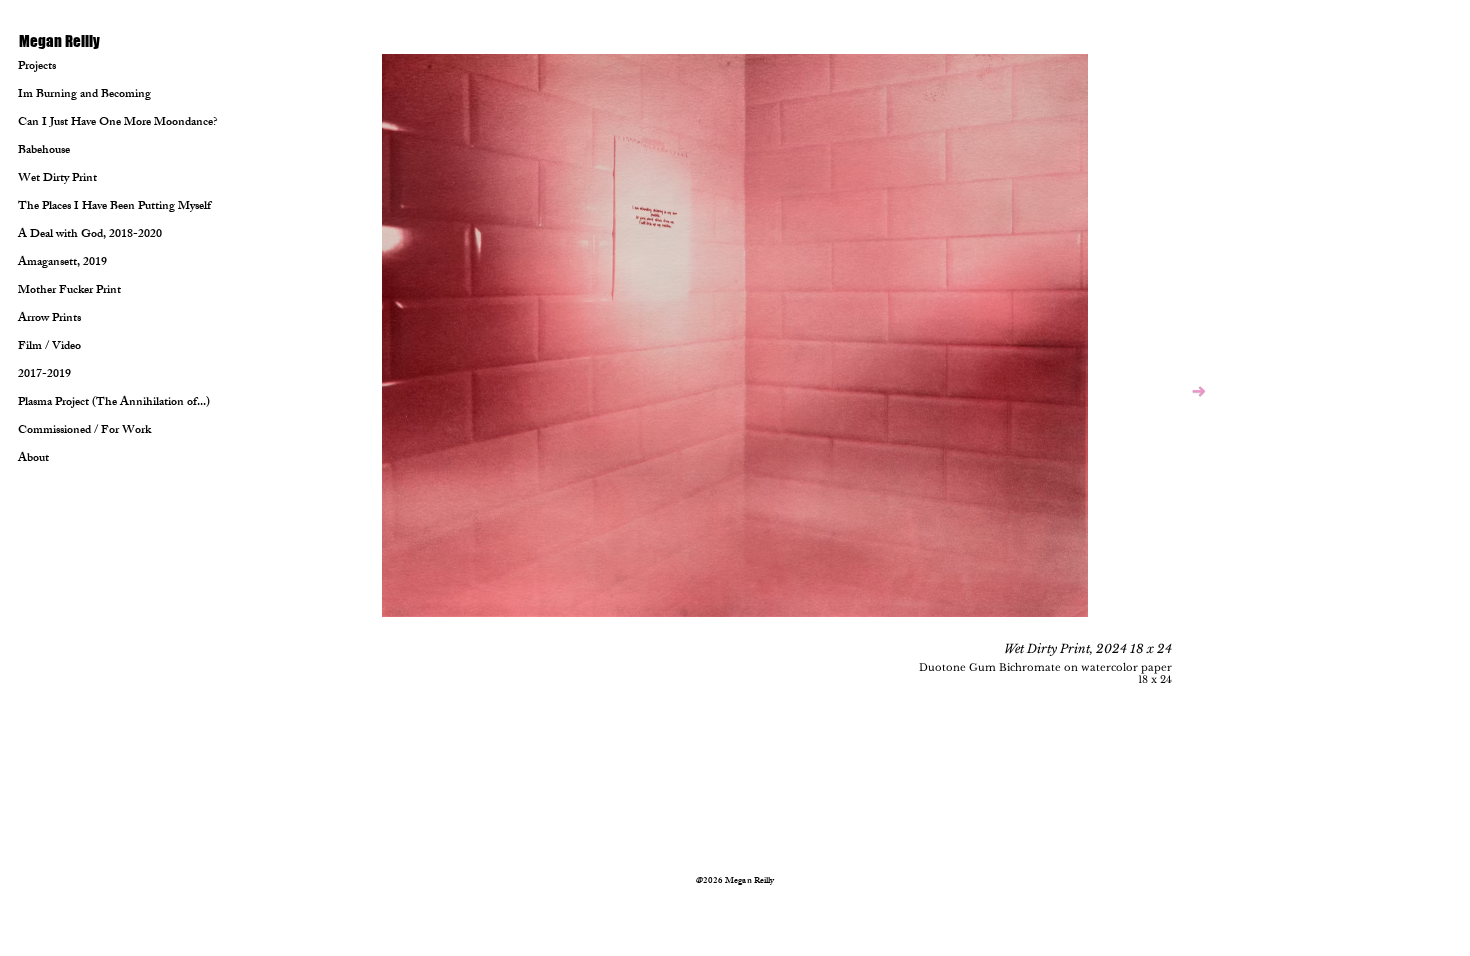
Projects (37, 67)
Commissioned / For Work (68, 431)
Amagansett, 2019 (62, 263)
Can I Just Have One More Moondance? (68, 123)
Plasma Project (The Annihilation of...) (68, 403)
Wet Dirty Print (57, 179)
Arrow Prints (49, 319)
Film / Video (49, 347)
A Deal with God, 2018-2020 (68, 235)
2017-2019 (44, 375)
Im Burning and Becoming (68, 95)
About (33, 459)
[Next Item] (1198, 392)
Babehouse (44, 151)
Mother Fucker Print (68, 291)
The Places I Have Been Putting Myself (68, 207)
